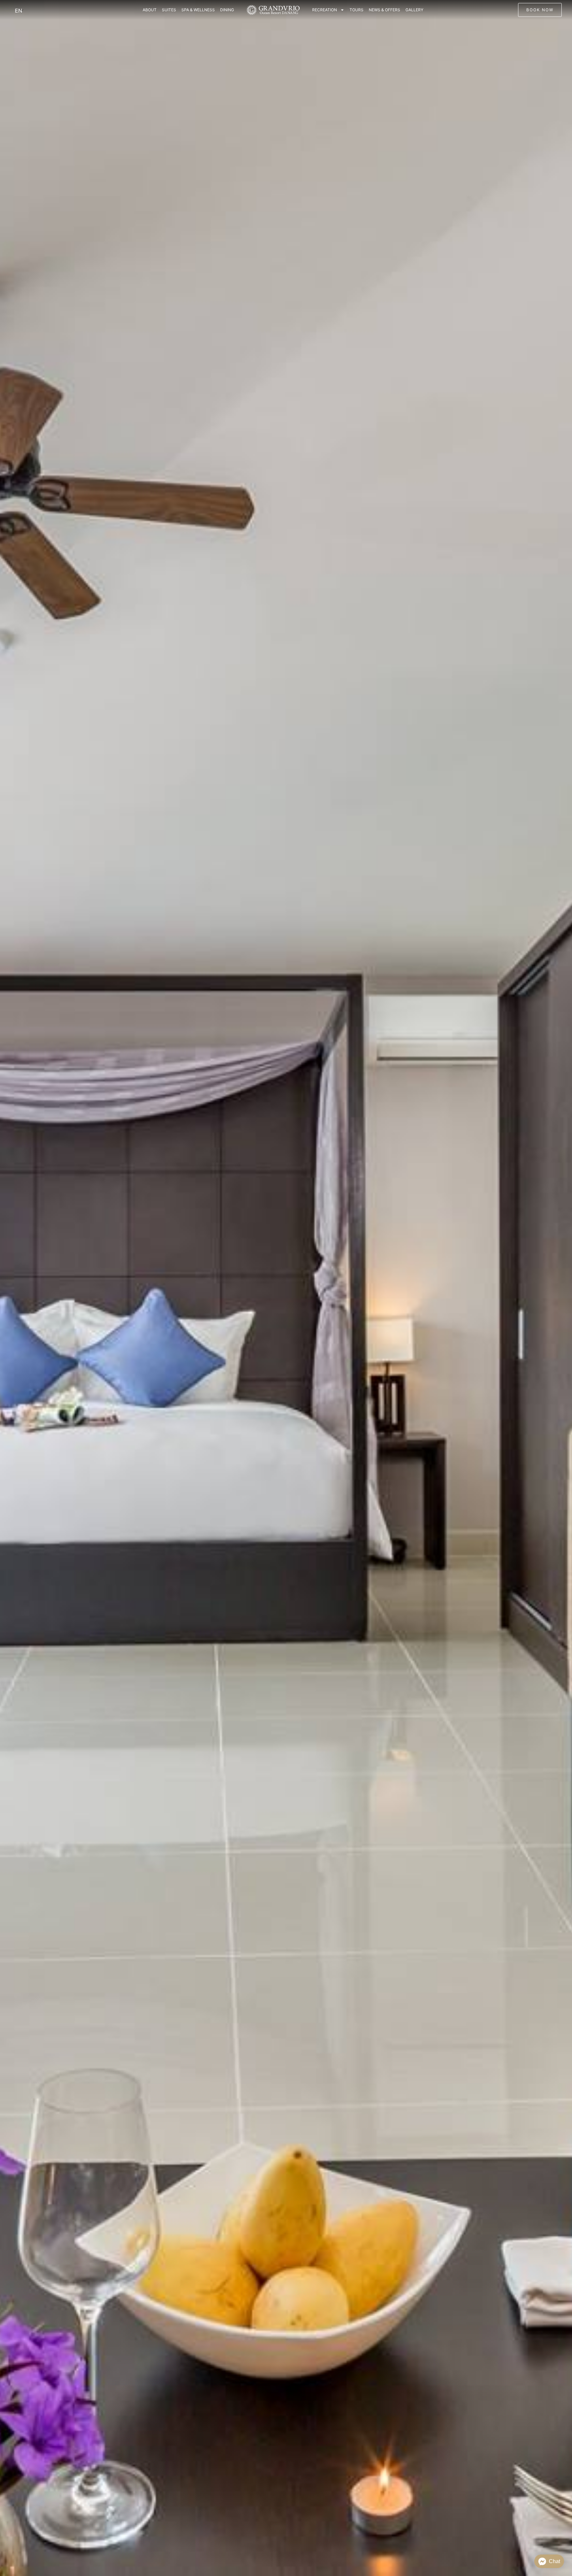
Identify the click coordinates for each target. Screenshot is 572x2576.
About (150, 10)
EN (19, 11)
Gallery (414, 10)
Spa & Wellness (198, 10)
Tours (357, 10)
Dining (227, 10)
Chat (554, 2561)
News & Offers (384, 10)
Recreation (325, 10)
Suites (169, 10)
